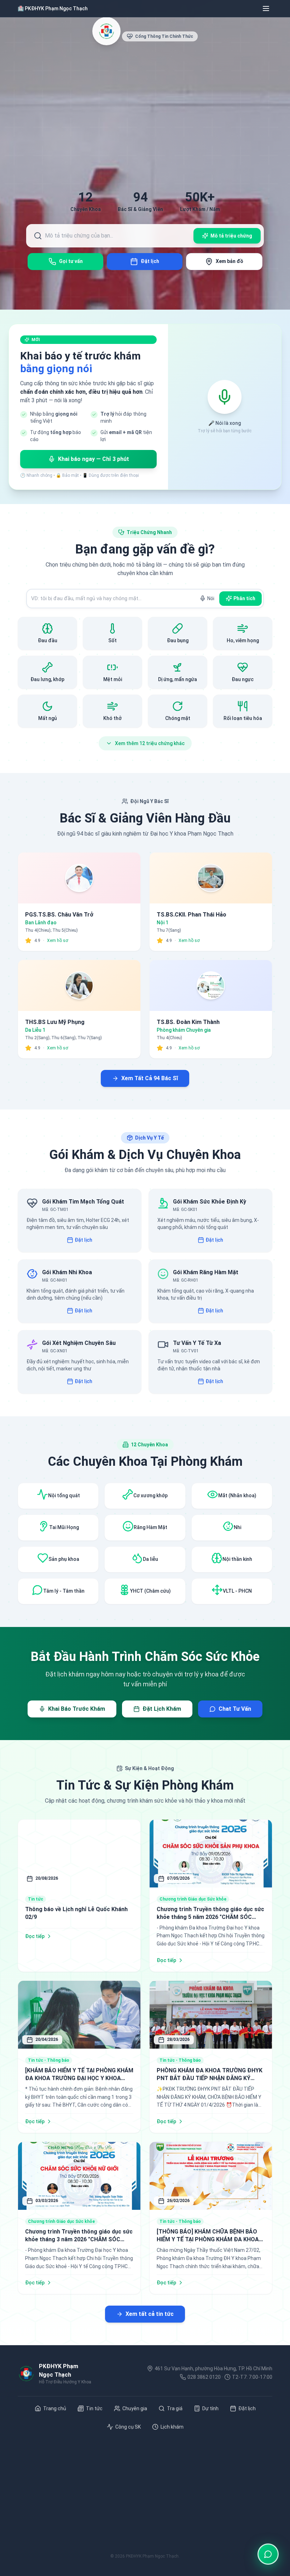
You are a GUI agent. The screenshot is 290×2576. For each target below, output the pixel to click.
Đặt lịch (83, 1240)
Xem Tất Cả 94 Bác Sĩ (150, 1078)
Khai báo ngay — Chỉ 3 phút (94, 459)
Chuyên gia (135, 2408)
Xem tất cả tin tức (150, 2314)
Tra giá (175, 2408)
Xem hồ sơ (58, 941)
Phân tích (244, 598)
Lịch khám (172, 2427)
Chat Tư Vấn (235, 1709)
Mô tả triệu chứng (231, 236)
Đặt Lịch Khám (162, 1709)
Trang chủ (55, 2408)
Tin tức (94, 2408)
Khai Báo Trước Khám (77, 1709)
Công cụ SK (128, 2427)
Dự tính (210, 2408)
